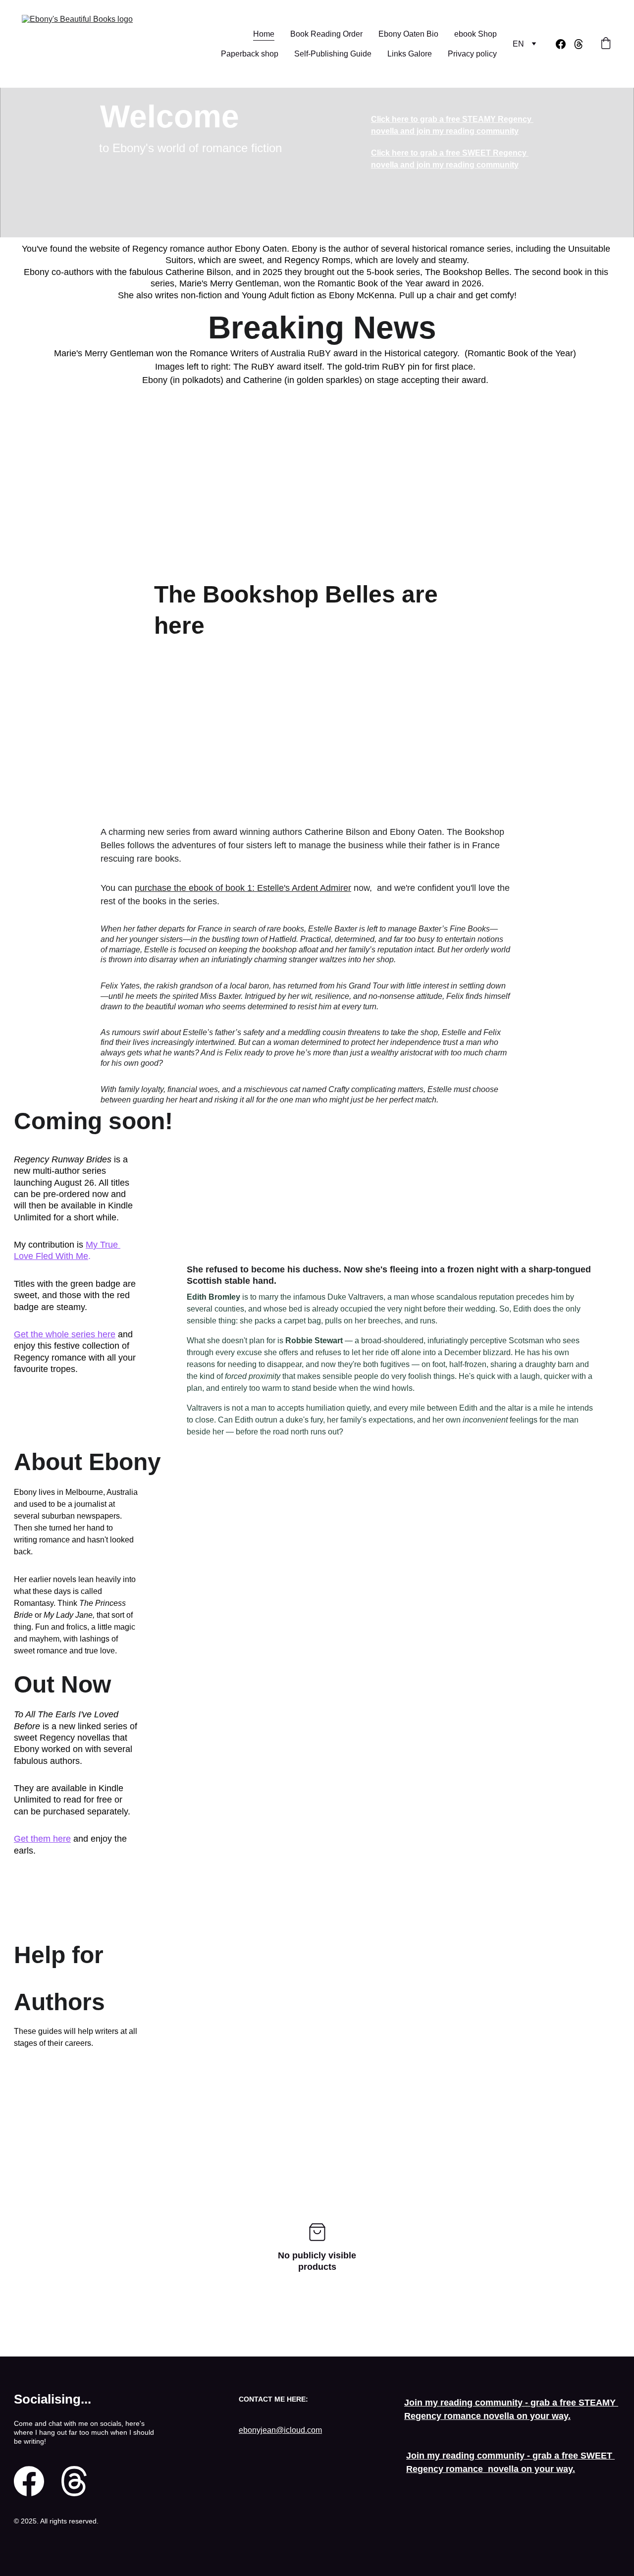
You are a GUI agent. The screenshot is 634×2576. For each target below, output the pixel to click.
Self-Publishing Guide (333, 54)
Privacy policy (472, 54)
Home (264, 34)
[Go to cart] (606, 44)
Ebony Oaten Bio (408, 34)
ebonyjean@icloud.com (280, 2430)
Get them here (42, 1839)
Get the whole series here (65, 1334)
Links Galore (410, 54)
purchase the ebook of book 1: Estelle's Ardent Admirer (243, 888)
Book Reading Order (326, 34)
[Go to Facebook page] (565, 44)
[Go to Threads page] (579, 44)
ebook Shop (475, 34)
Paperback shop (250, 54)
